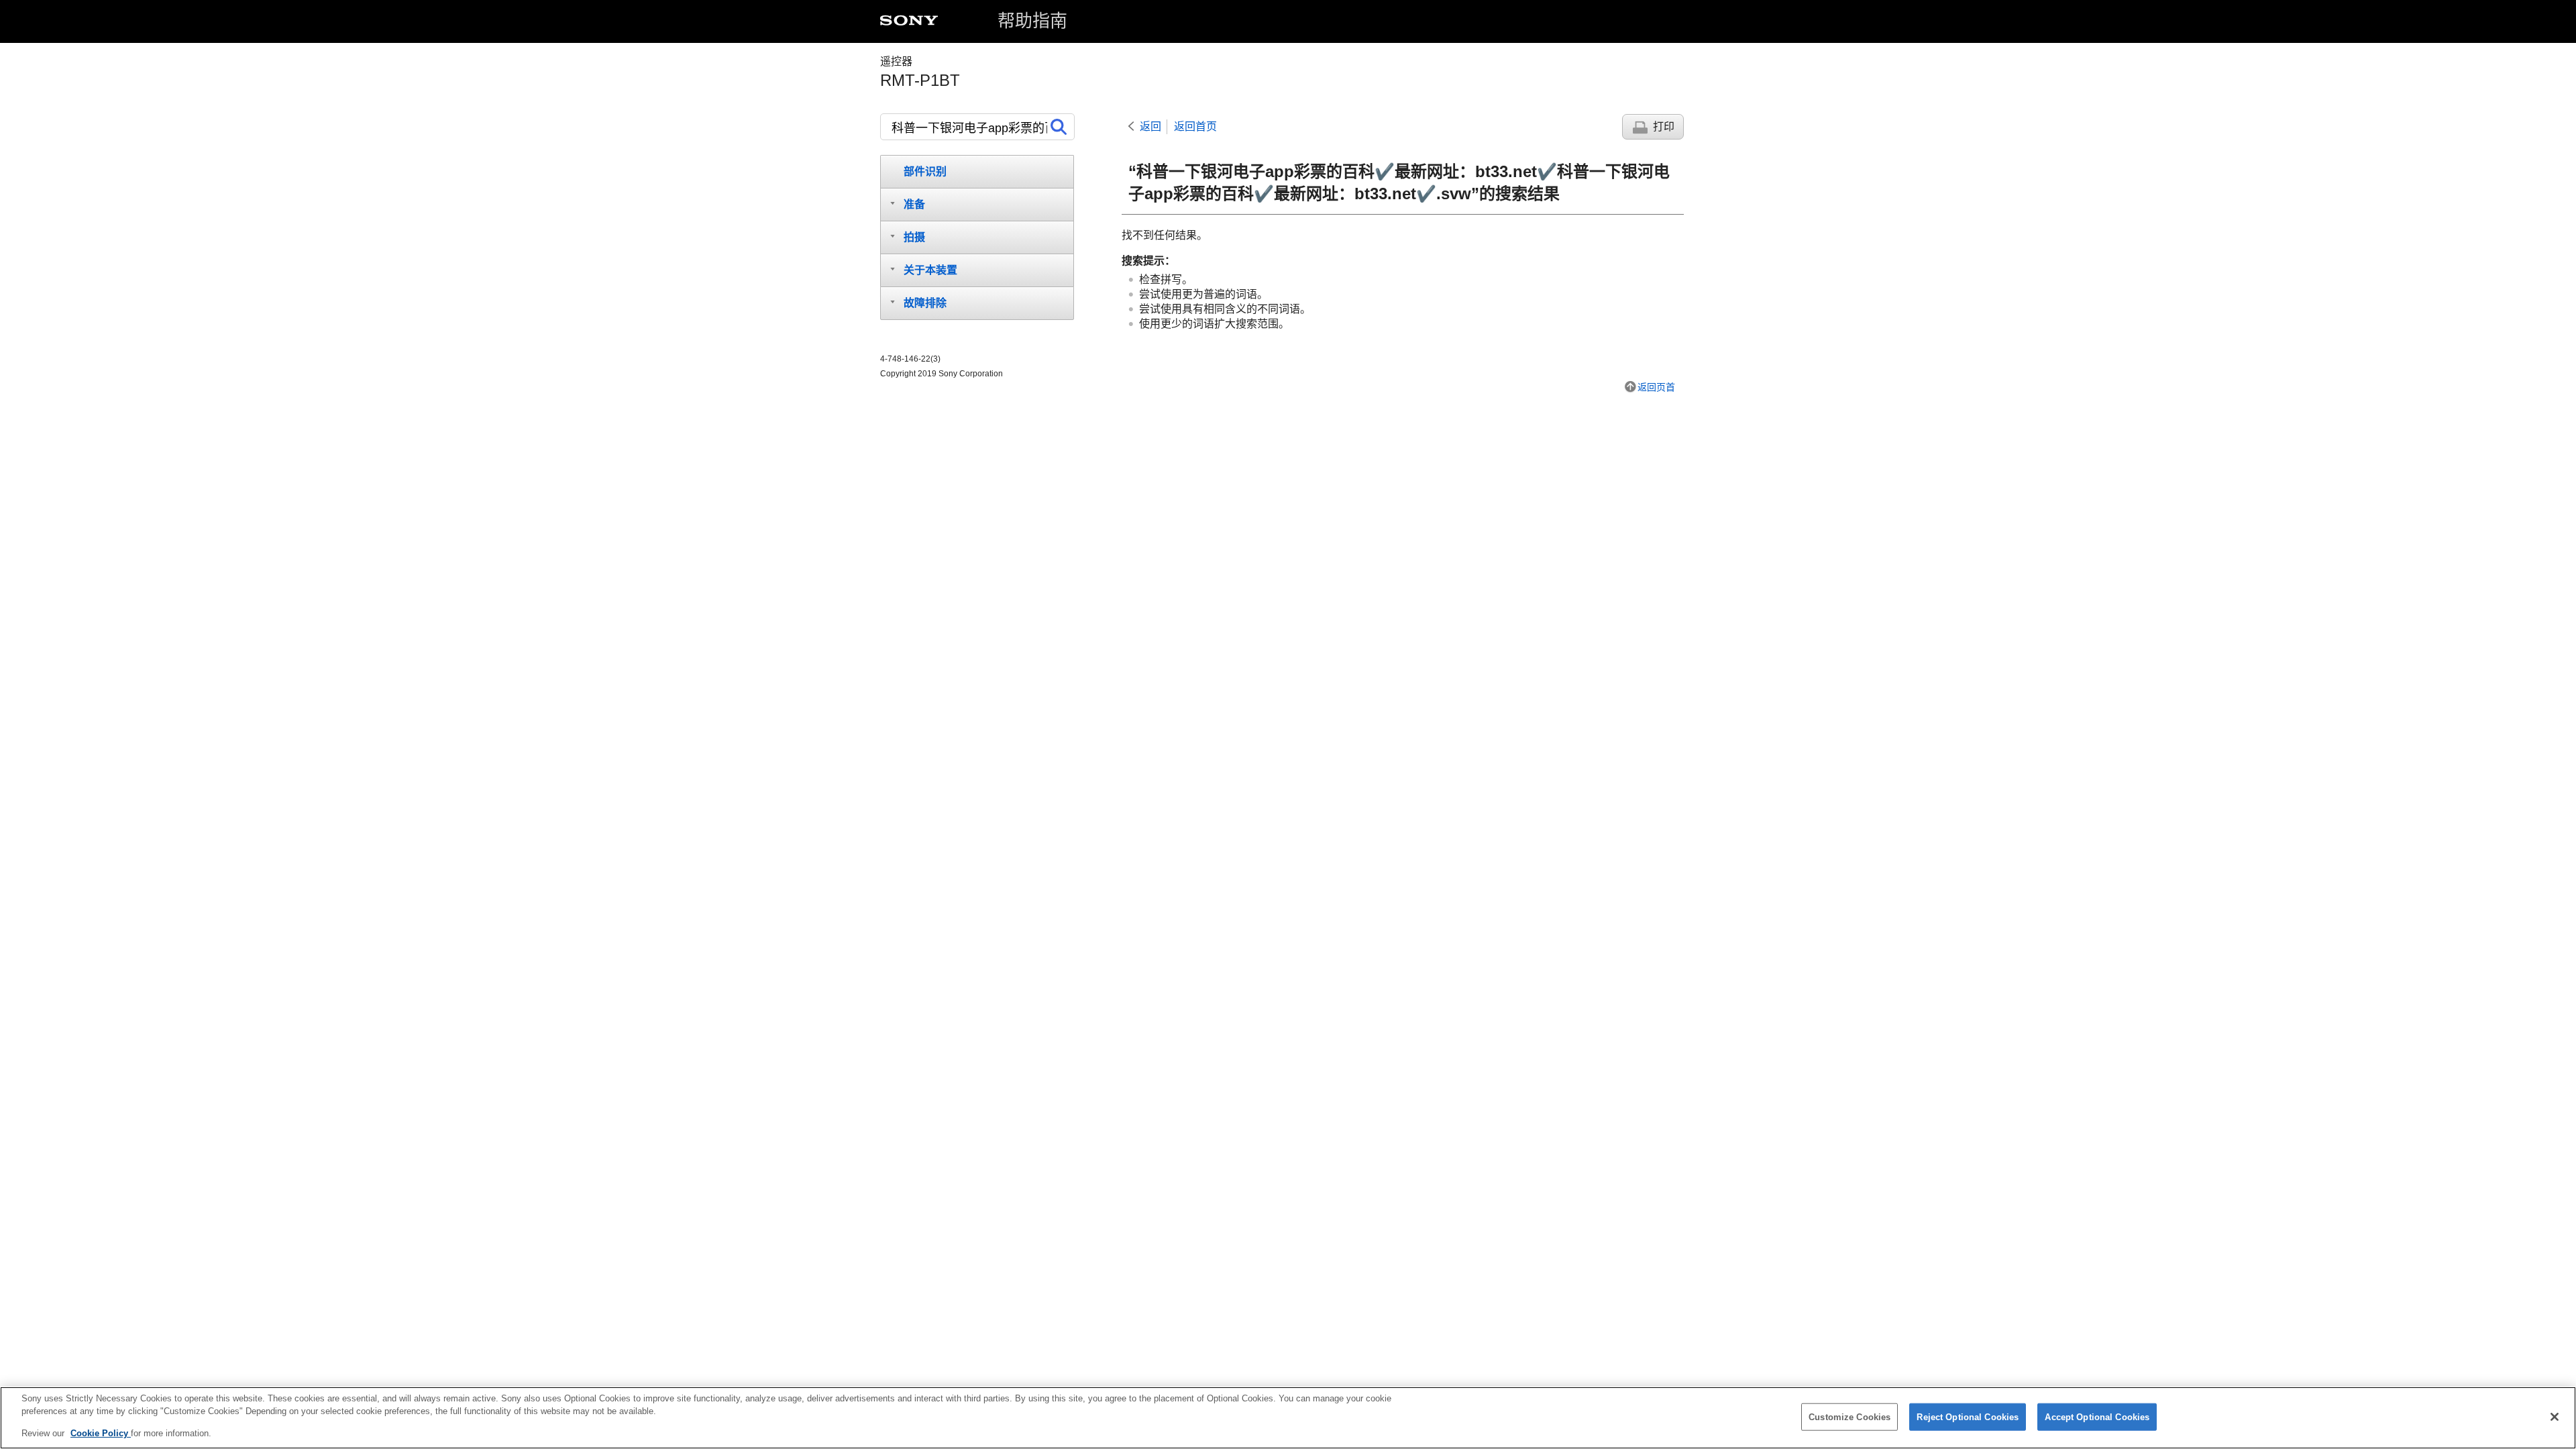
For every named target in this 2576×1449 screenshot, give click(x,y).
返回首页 (1195, 126)
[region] (1288, 1418)
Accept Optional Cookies (2097, 1416)
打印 (1664, 126)
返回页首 (1656, 387)
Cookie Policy (101, 1433)
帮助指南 (1032, 21)
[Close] (2555, 1417)
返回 (1150, 126)
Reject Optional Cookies (1968, 1416)
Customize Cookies (1849, 1416)
